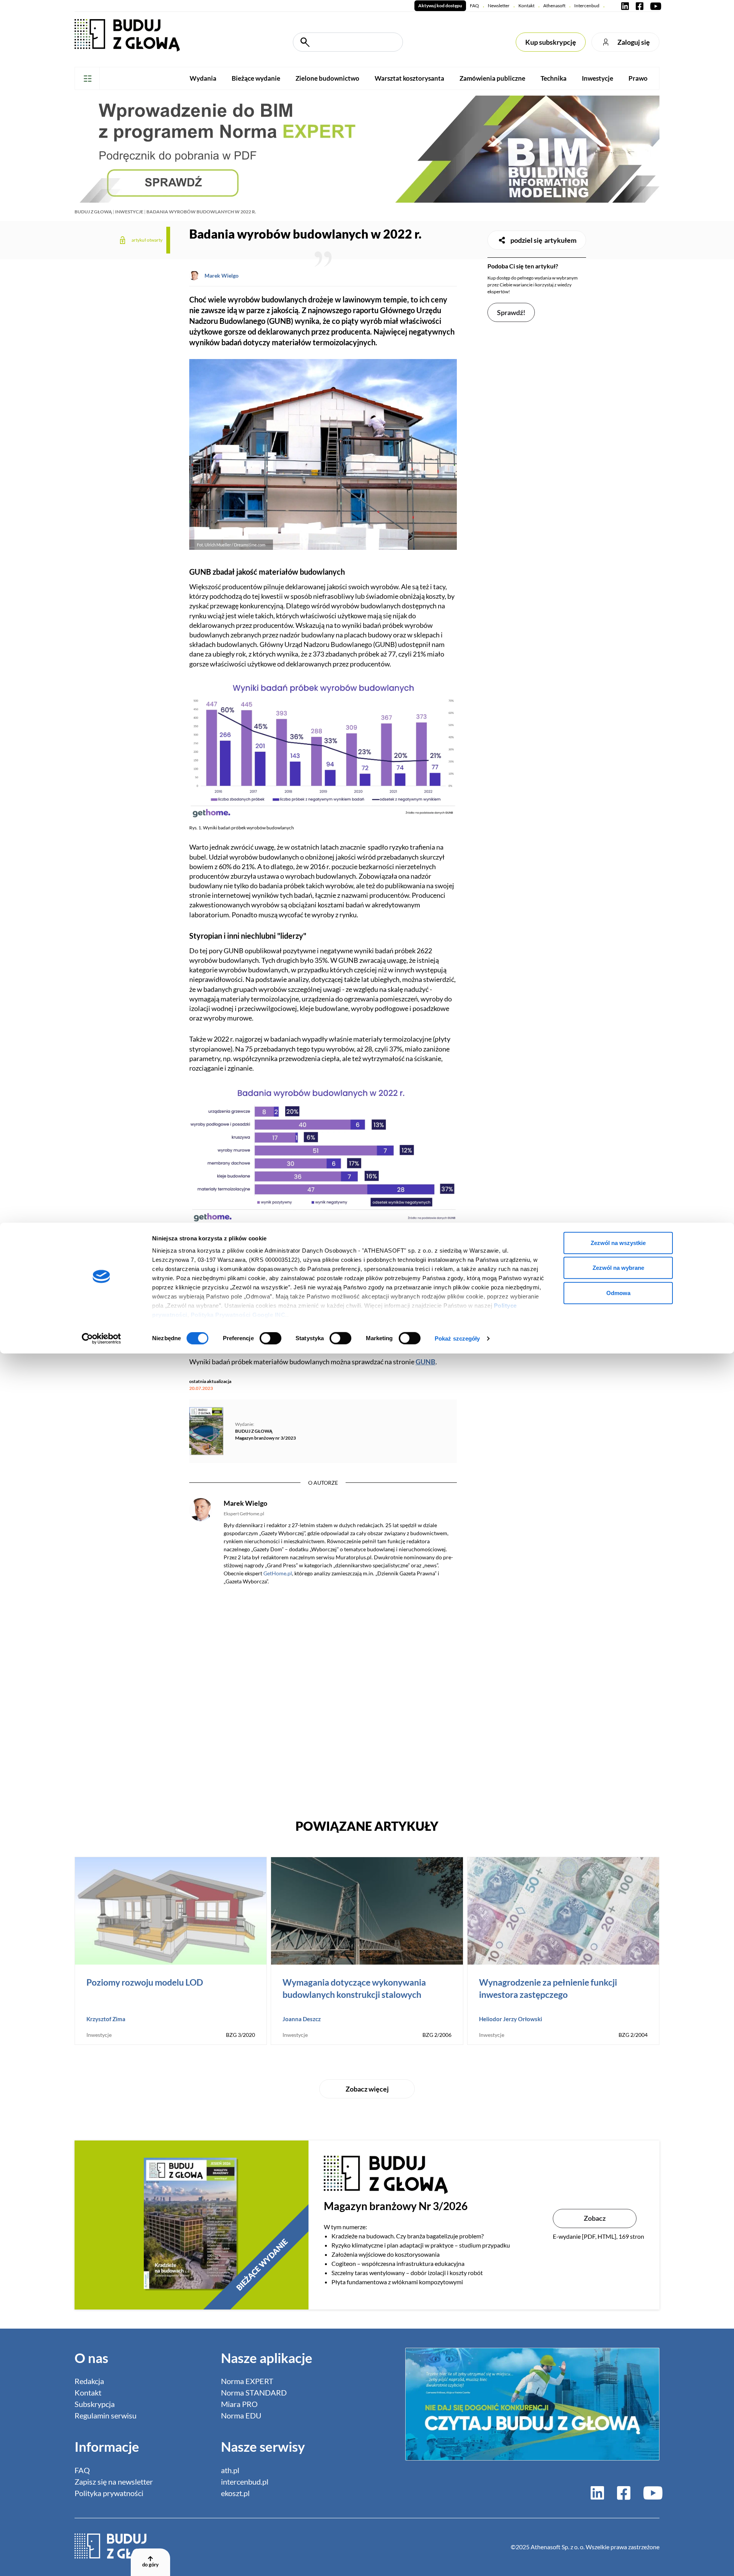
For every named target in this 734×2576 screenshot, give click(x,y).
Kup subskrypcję (551, 42)
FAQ (474, 6)
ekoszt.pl (235, 2493)
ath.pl (230, 2470)
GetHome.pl (278, 1573)
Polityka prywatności (109, 2493)
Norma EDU (241, 2415)
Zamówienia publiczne (492, 78)
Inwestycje (598, 78)
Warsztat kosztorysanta (409, 78)
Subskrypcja (95, 2404)
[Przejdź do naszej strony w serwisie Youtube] (654, 6)
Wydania (203, 78)
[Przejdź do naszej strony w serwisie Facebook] (640, 6)
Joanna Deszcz (302, 2019)
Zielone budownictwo (327, 78)
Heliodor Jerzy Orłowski (511, 2019)
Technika (554, 78)
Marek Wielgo (222, 275)
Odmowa (618, 1293)
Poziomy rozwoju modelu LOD (145, 1982)
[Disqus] (323, 1698)
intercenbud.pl (245, 2482)
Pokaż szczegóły (457, 1338)
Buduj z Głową (93, 212)
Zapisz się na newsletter (114, 2482)
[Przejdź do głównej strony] (127, 35)
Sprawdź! (511, 312)
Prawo (638, 78)
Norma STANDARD (254, 2392)
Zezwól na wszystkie (618, 1242)
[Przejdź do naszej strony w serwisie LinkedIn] (625, 6)
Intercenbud (587, 6)
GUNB (425, 1362)
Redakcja (89, 2381)
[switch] (270, 1338)
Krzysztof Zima (106, 2019)
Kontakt (526, 6)
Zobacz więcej (367, 2089)
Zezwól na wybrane (618, 1268)
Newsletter (499, 6)
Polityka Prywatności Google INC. (239, 1314)
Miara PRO (239, 2404)
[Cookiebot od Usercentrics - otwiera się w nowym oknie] (101, 1339)
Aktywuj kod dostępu (440, 6)
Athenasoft (554, 6)
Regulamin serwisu (106, 2415)
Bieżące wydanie (256, 78)
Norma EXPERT (247, 2381)
